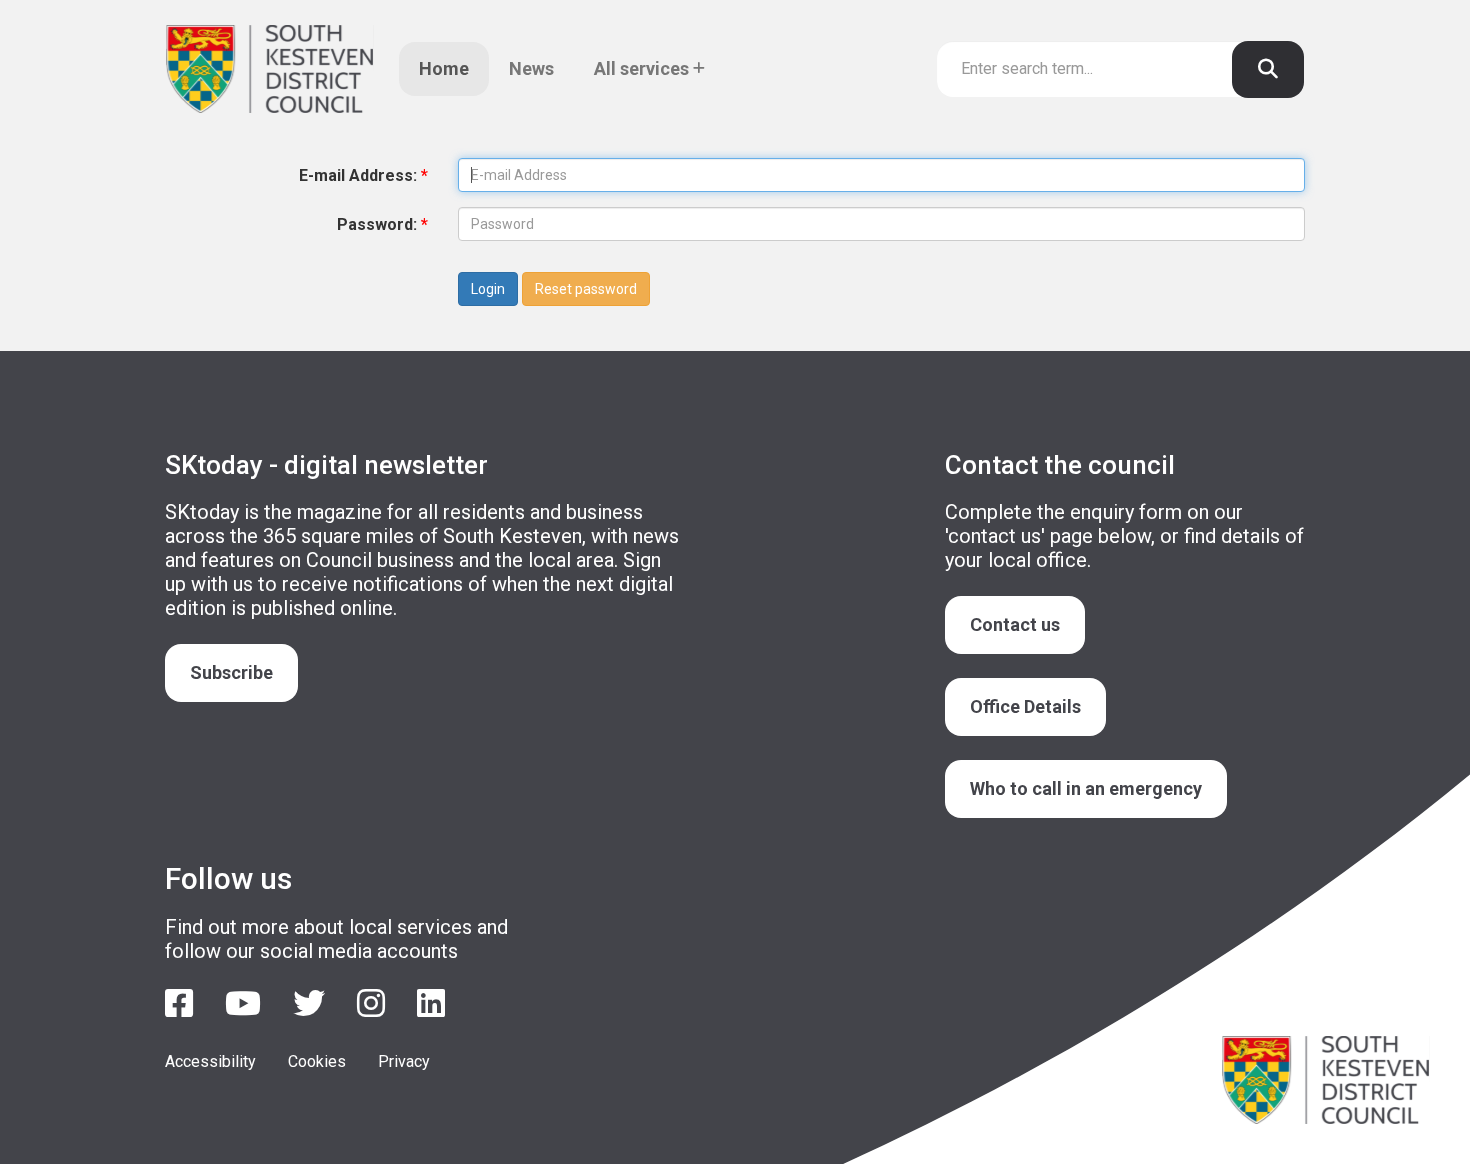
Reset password (586, 289)
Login (488, 289)
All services (643, 68)
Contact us (1015, 624)
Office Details (1025, 706)
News (531, 68)
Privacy (404, 1061)
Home (444, 68)
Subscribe (231, 672)
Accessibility (210, 1061)
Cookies (317, 1061)
